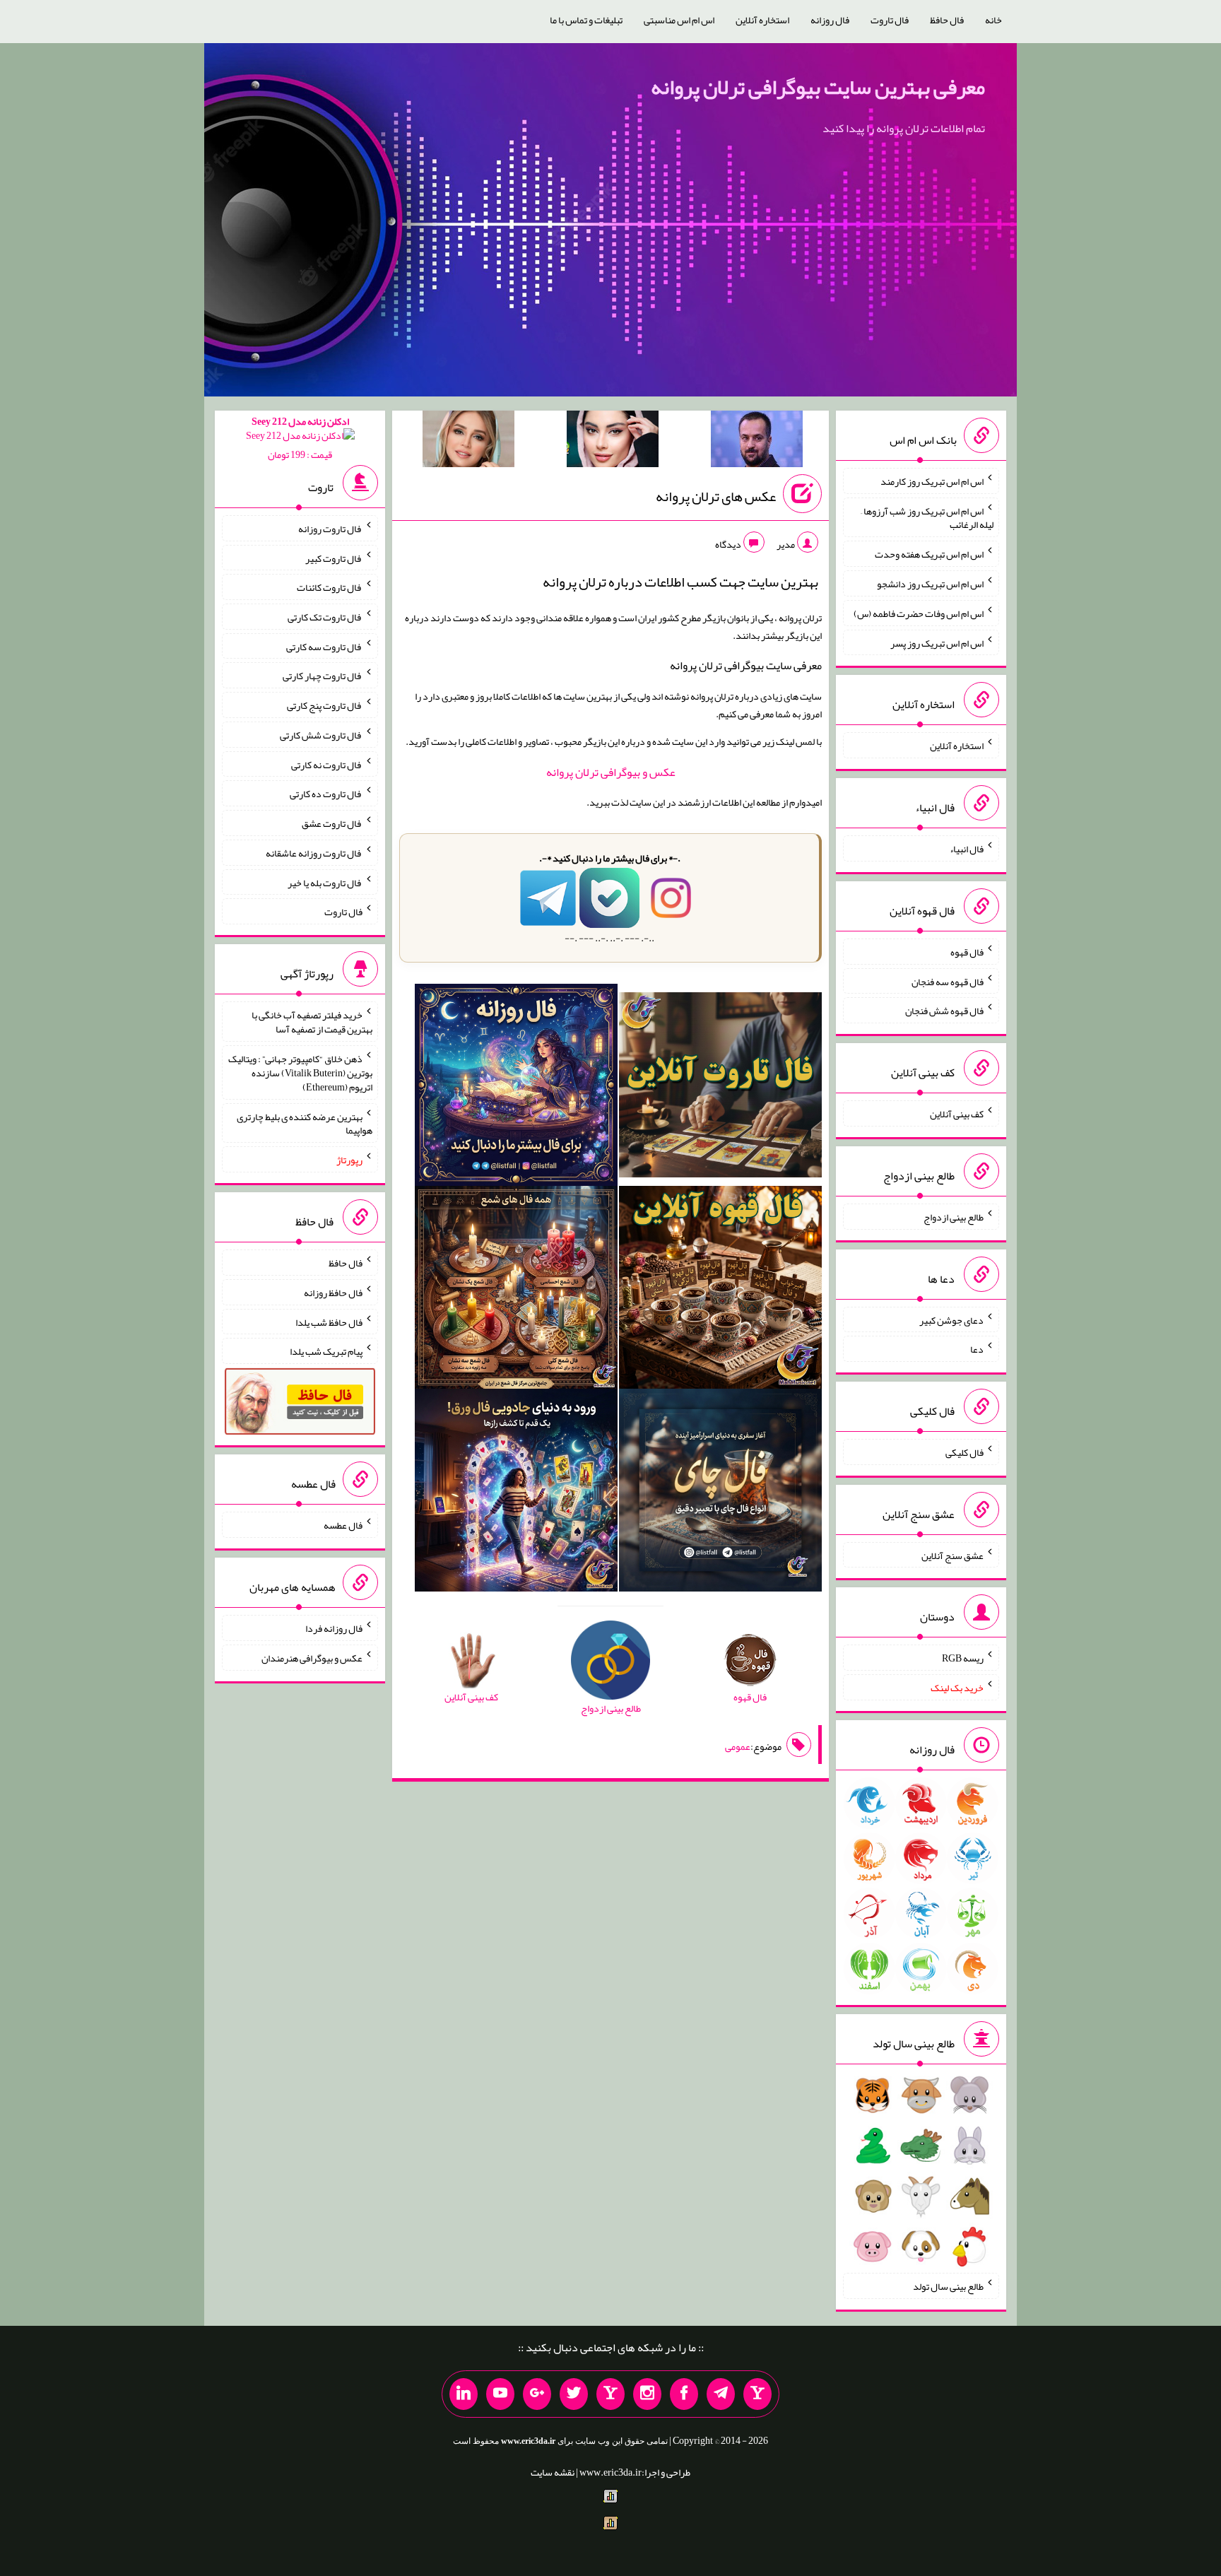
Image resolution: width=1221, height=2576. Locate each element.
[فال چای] (720, 1493)
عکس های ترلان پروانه (716, 496)
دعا (977, 1349)
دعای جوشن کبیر (951, 1319)
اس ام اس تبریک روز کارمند (932, 481)
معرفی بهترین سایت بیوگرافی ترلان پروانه (818, 87)
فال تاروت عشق (332, 823)
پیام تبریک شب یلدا (326, 1351)
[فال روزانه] (516, 1088)
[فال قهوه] (720, 1290)
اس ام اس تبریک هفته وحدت (929, 554)
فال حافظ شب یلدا (329, 1322)
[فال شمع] (516, 1290)
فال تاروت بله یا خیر (325, 882)
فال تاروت (890, 20)
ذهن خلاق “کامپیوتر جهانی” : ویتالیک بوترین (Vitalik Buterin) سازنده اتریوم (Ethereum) (300, 1073)
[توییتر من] (574, 2394)
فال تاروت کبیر (334, 558)
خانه (993, 20)
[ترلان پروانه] (613, 442)
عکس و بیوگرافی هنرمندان (312, 1658)
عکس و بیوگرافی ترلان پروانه (611, 772)
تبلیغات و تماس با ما (586, 20)
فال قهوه (967, 952)
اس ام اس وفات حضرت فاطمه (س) (919, 613)
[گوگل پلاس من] (537, 2394)
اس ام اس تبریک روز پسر (937, 642)
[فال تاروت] (720, 1088)
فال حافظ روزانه (333, 1293)
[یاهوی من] (757, 2394)
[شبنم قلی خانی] (468, 442)
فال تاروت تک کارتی (325, 617)
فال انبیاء (967, 849)
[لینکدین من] (464, 2394)
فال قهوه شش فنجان (944, 1011)
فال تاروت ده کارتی (326, 794)
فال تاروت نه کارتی (327, 764)
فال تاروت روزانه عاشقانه (314, 853)
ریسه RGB (963, 1658)
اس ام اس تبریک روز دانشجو (930, 584)
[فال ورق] (516, 1493)
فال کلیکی (965, 1452)
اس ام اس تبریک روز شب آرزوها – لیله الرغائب (927, 517)
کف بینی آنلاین (957, 1114)
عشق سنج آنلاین (952, 1555)
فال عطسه (343, 1525)
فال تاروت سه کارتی (324, 646)
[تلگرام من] (721, 2394)
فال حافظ (947, 20)
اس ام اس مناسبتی (679, 20)
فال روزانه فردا (334, 1628)
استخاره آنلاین (762, 20)
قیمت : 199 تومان (300, 438)
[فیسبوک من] (684, 2394)
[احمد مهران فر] (757, 442)
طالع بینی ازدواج (954, 1217)
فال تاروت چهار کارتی (323, 676)
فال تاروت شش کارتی (321, 735)
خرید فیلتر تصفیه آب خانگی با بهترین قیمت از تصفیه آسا (312, 1022)
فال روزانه (830, 20)
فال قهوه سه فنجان (948, 981)
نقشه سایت (553, 2472)
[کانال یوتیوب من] (500, 2394)
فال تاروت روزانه (330, 529)
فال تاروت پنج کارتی (325, 705)
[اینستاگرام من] (647, 2394)
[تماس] (610, 2394)
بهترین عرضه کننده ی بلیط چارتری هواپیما (305, 1123)
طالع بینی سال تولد (948, 2286)
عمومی (738, 1746)
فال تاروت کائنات (330, 587)
